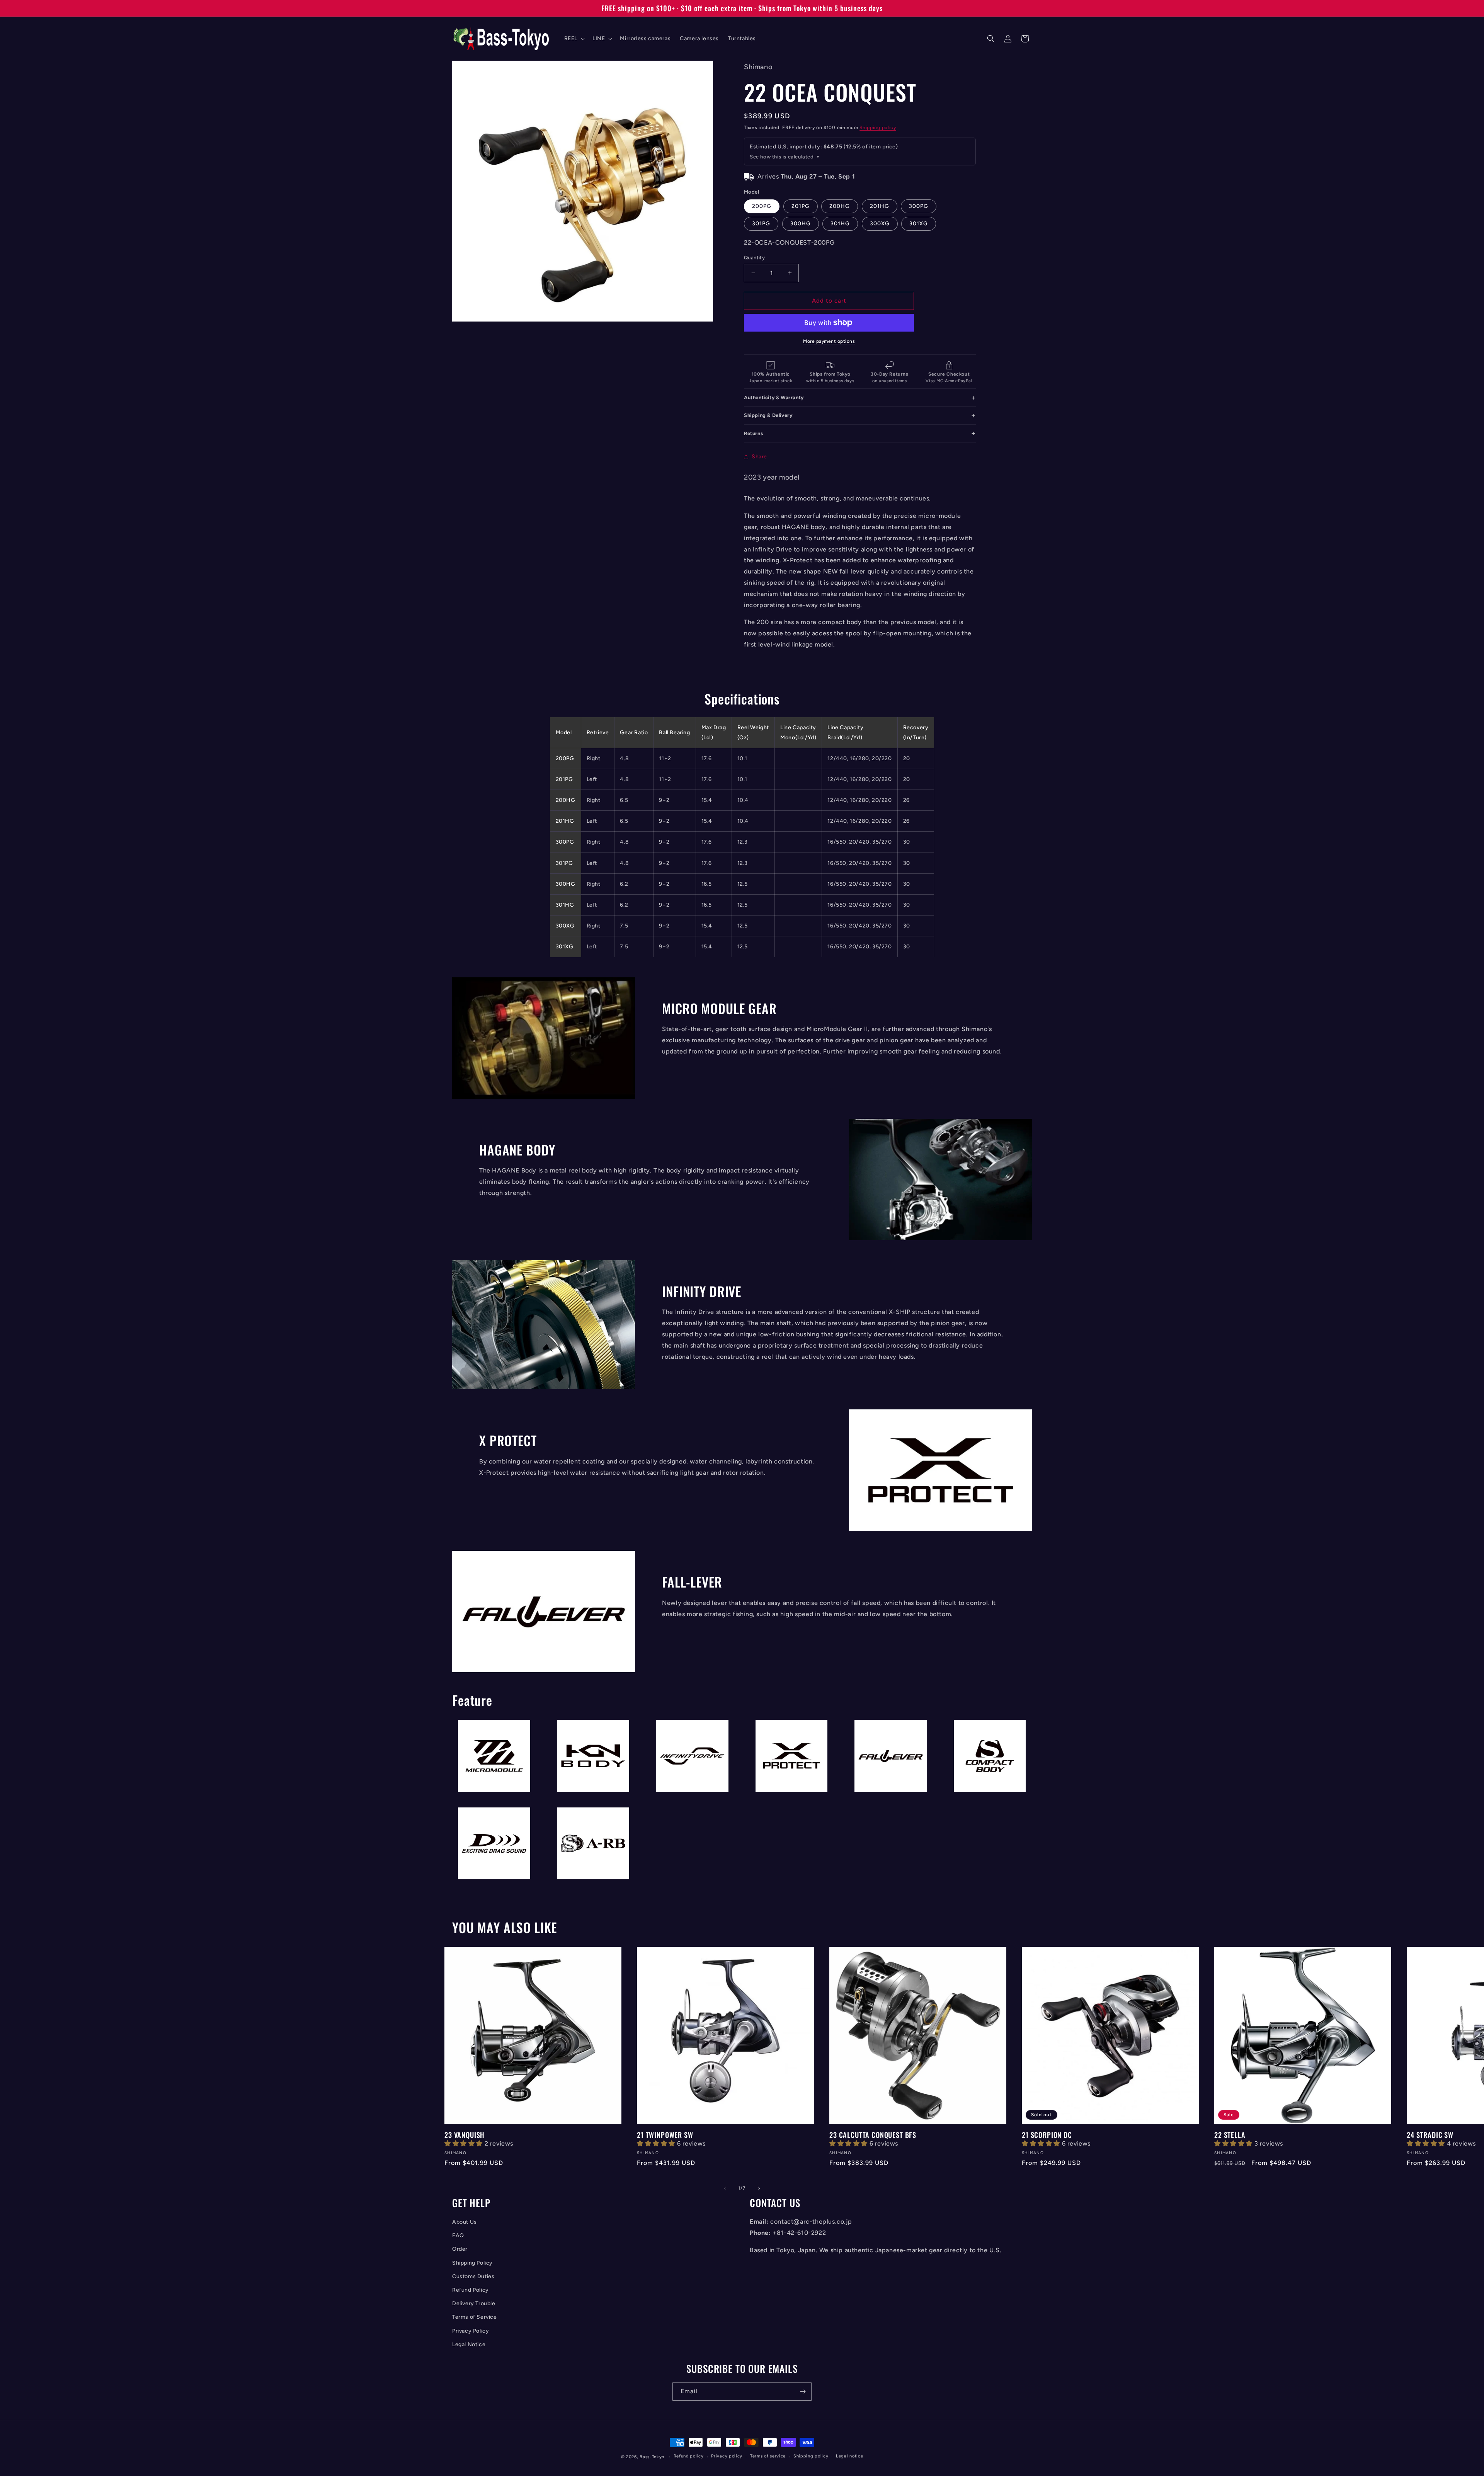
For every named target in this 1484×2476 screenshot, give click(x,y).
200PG (762, 206)
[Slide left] (725, 2188)
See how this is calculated (782, 157)
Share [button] (759, 457)
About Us (465, 2222)
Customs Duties (473, 2276)
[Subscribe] (803, 2392)
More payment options (829, 341)
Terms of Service (475, 2317)
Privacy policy (727, 2456)
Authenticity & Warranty (774, 397)
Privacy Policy (471, 2331)
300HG (801, 224)
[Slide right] (759, 2188)
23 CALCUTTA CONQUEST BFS (873, 2135)
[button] (574, 39)
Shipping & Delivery (768, 415)
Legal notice (849, 2456)
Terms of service (768, 2456)
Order (460, 2249)
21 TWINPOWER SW (665, 2135)
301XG (919, 224)
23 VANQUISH (465, 2135)
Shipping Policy (472, 2263)
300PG (919, 206)
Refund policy (689, 2456)
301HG (840, 224)
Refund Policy (471, 2290)
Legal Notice (469, 2344)
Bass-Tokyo (652, 2457)
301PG (761, 224)
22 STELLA (1230, 2135)
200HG (840, 206)
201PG (801, 206)
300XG (880, 224)
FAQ (458, 2235)
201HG (880, 206)
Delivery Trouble (474, 2303)
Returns (753, 433)
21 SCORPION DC (1047, 2135)
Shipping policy (878, 128)
